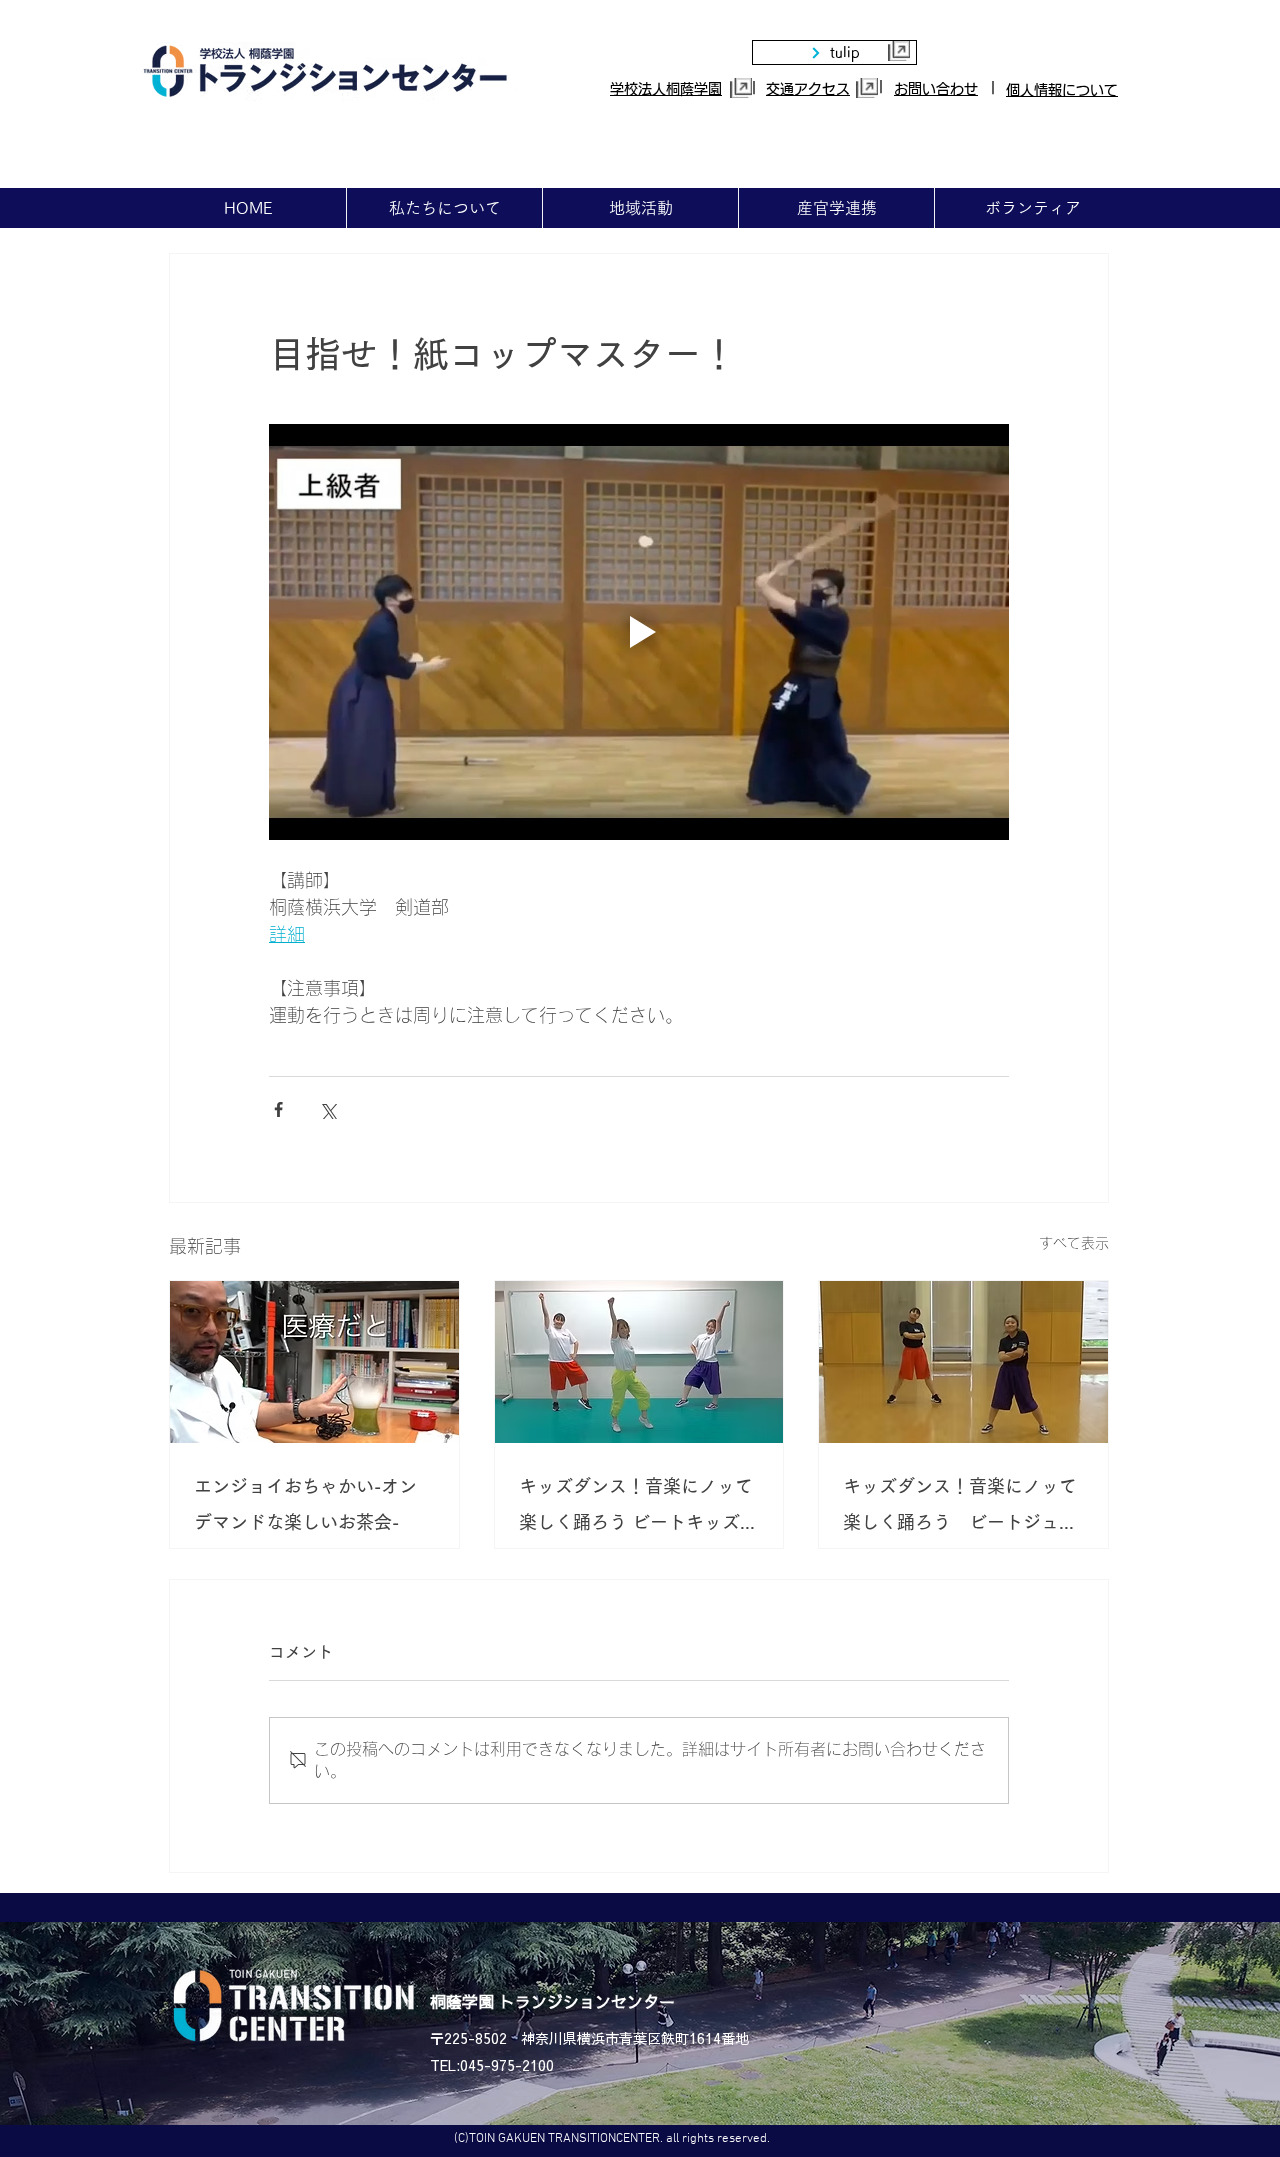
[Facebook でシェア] (278, 1109)
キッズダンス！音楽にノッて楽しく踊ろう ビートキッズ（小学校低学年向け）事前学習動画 (636, 1508)
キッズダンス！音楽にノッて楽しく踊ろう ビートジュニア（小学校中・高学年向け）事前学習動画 (960, 1508)
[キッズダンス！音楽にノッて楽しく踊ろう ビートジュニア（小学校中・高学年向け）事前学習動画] (963, 1362)
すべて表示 (1074, 1243)
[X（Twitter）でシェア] (327, 1109)
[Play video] (639, 632)
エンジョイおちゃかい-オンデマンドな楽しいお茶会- (305, 1504)
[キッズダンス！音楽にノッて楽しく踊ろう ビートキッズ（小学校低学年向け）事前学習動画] (639, 1362)
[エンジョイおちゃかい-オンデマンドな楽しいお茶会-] (314, 1362)
